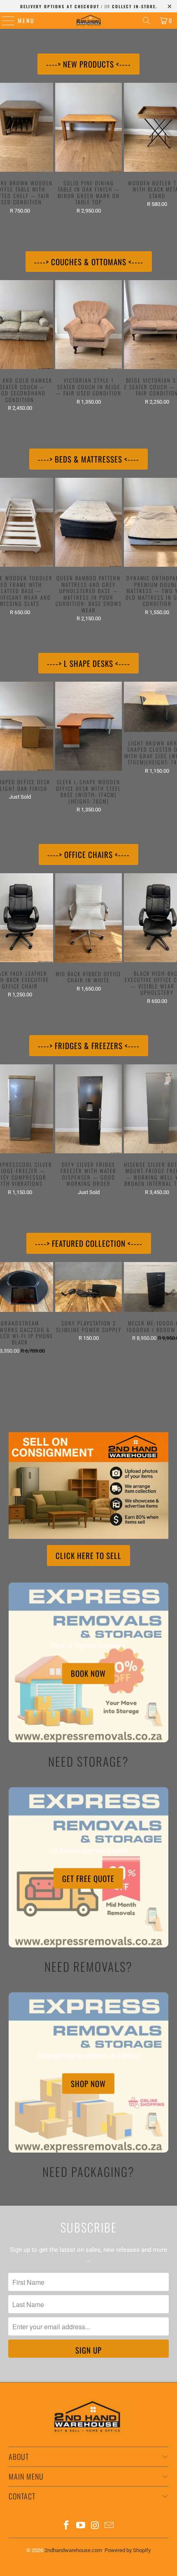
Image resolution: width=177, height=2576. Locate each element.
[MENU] (4, 21)
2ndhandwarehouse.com (73, 2550)
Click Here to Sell (88, 1555)
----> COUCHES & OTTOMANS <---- (89, 262)
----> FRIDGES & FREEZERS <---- (89, 1045)
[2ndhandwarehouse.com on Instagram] (95, 2526)
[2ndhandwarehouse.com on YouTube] (81, 2526)
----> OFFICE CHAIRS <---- (88, 854)
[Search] (147, 21)
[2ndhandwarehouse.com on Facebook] (67, 2526)
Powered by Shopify (128, 2550)
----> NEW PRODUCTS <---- (88, 64)
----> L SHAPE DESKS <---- (88, 663)
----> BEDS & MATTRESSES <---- (88, 459)
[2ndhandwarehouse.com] (89, 21)
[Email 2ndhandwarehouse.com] (109, 2526)
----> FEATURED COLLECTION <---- (89, 1243)
